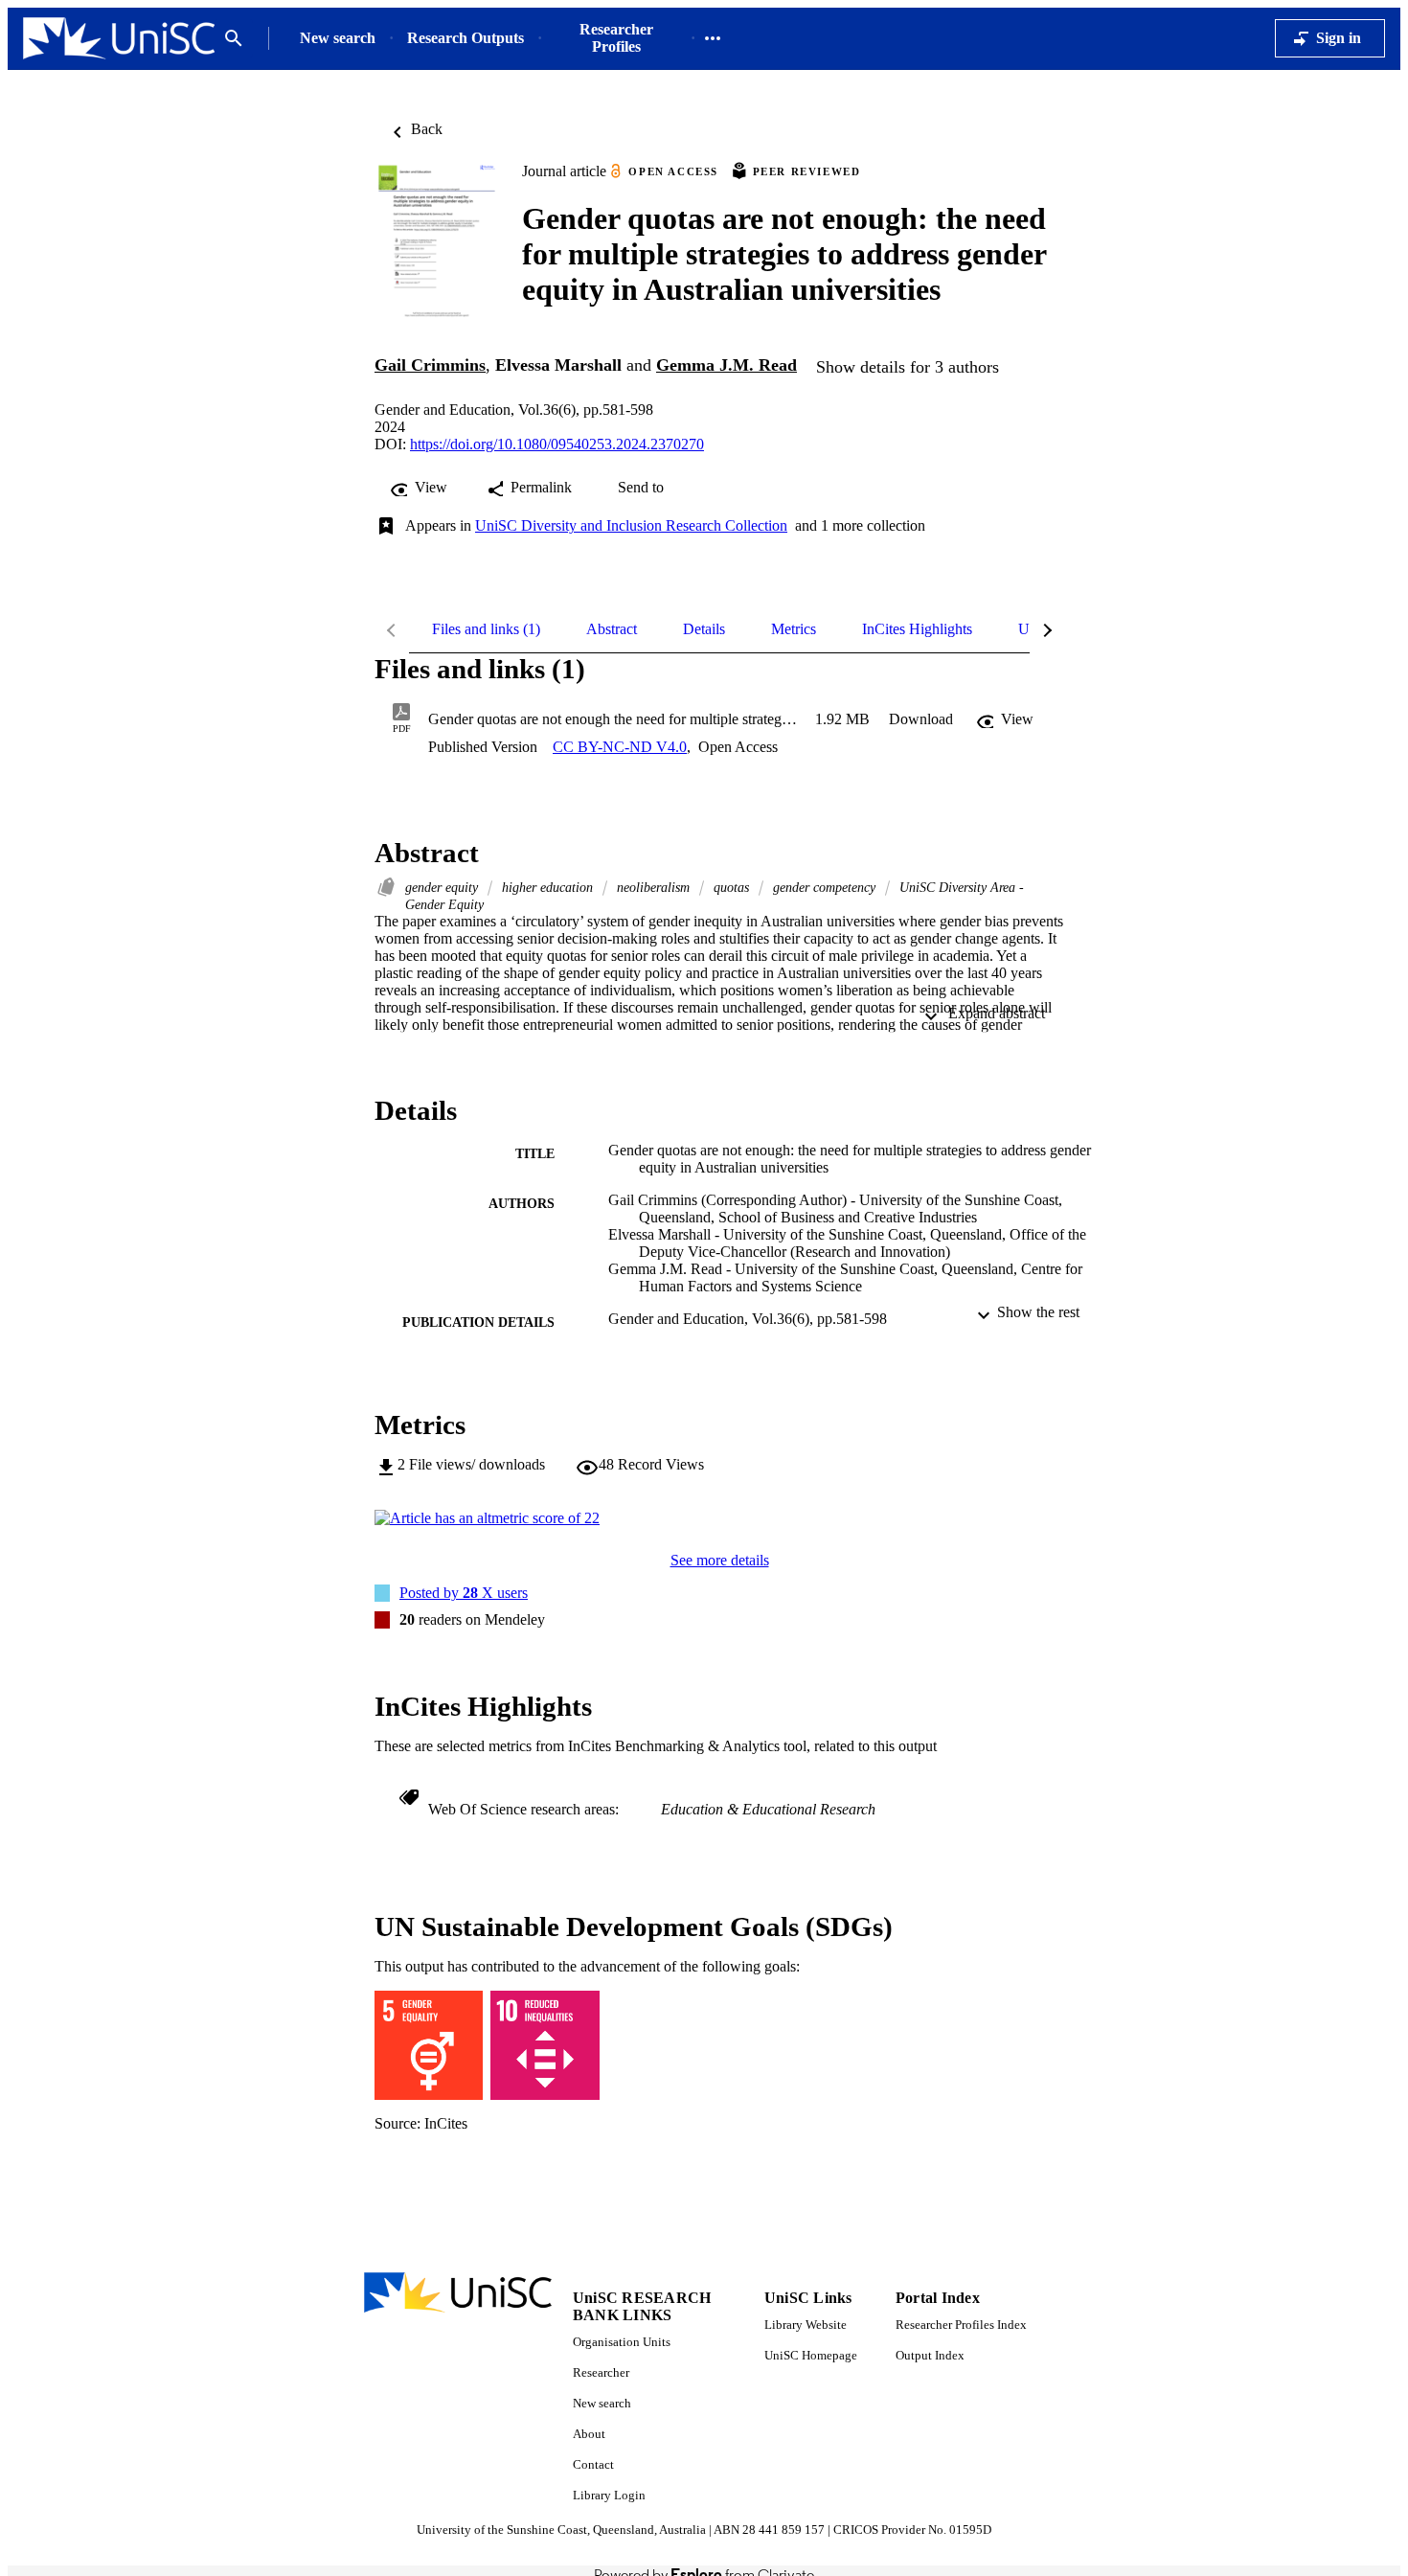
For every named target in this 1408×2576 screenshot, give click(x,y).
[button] (921, 719)
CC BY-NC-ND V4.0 (620, 747)
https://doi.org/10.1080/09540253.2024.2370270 (557, 444)
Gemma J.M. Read (727, 365)
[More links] (713, 38)
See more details (720, 1560)
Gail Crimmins (430, 365)
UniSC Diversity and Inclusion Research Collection (631, 525)
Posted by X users (464, 1593)
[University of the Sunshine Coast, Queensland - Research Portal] (119, 39)
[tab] (486, 629)
